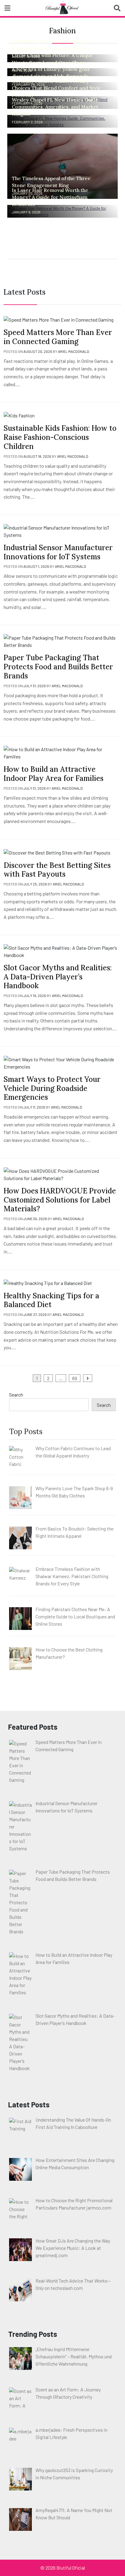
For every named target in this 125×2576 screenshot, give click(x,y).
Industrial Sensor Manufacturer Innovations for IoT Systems (58, 552)
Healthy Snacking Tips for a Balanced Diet (51, 1300)
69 (75, 1378)
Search (16, 1395)
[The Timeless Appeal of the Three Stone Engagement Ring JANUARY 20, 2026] (62, 166)
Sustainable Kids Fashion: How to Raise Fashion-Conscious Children (60, 437)
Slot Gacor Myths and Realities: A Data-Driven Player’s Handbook (58, 977)
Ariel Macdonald (74, 351)
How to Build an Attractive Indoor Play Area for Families (54, 774)
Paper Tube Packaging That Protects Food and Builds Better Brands (58, 667)
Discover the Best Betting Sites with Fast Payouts (57, 870)
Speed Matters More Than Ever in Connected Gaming (58, 337)
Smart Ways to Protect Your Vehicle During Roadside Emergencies (52, 1088)
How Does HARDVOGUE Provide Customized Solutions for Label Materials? (60, 1200)
